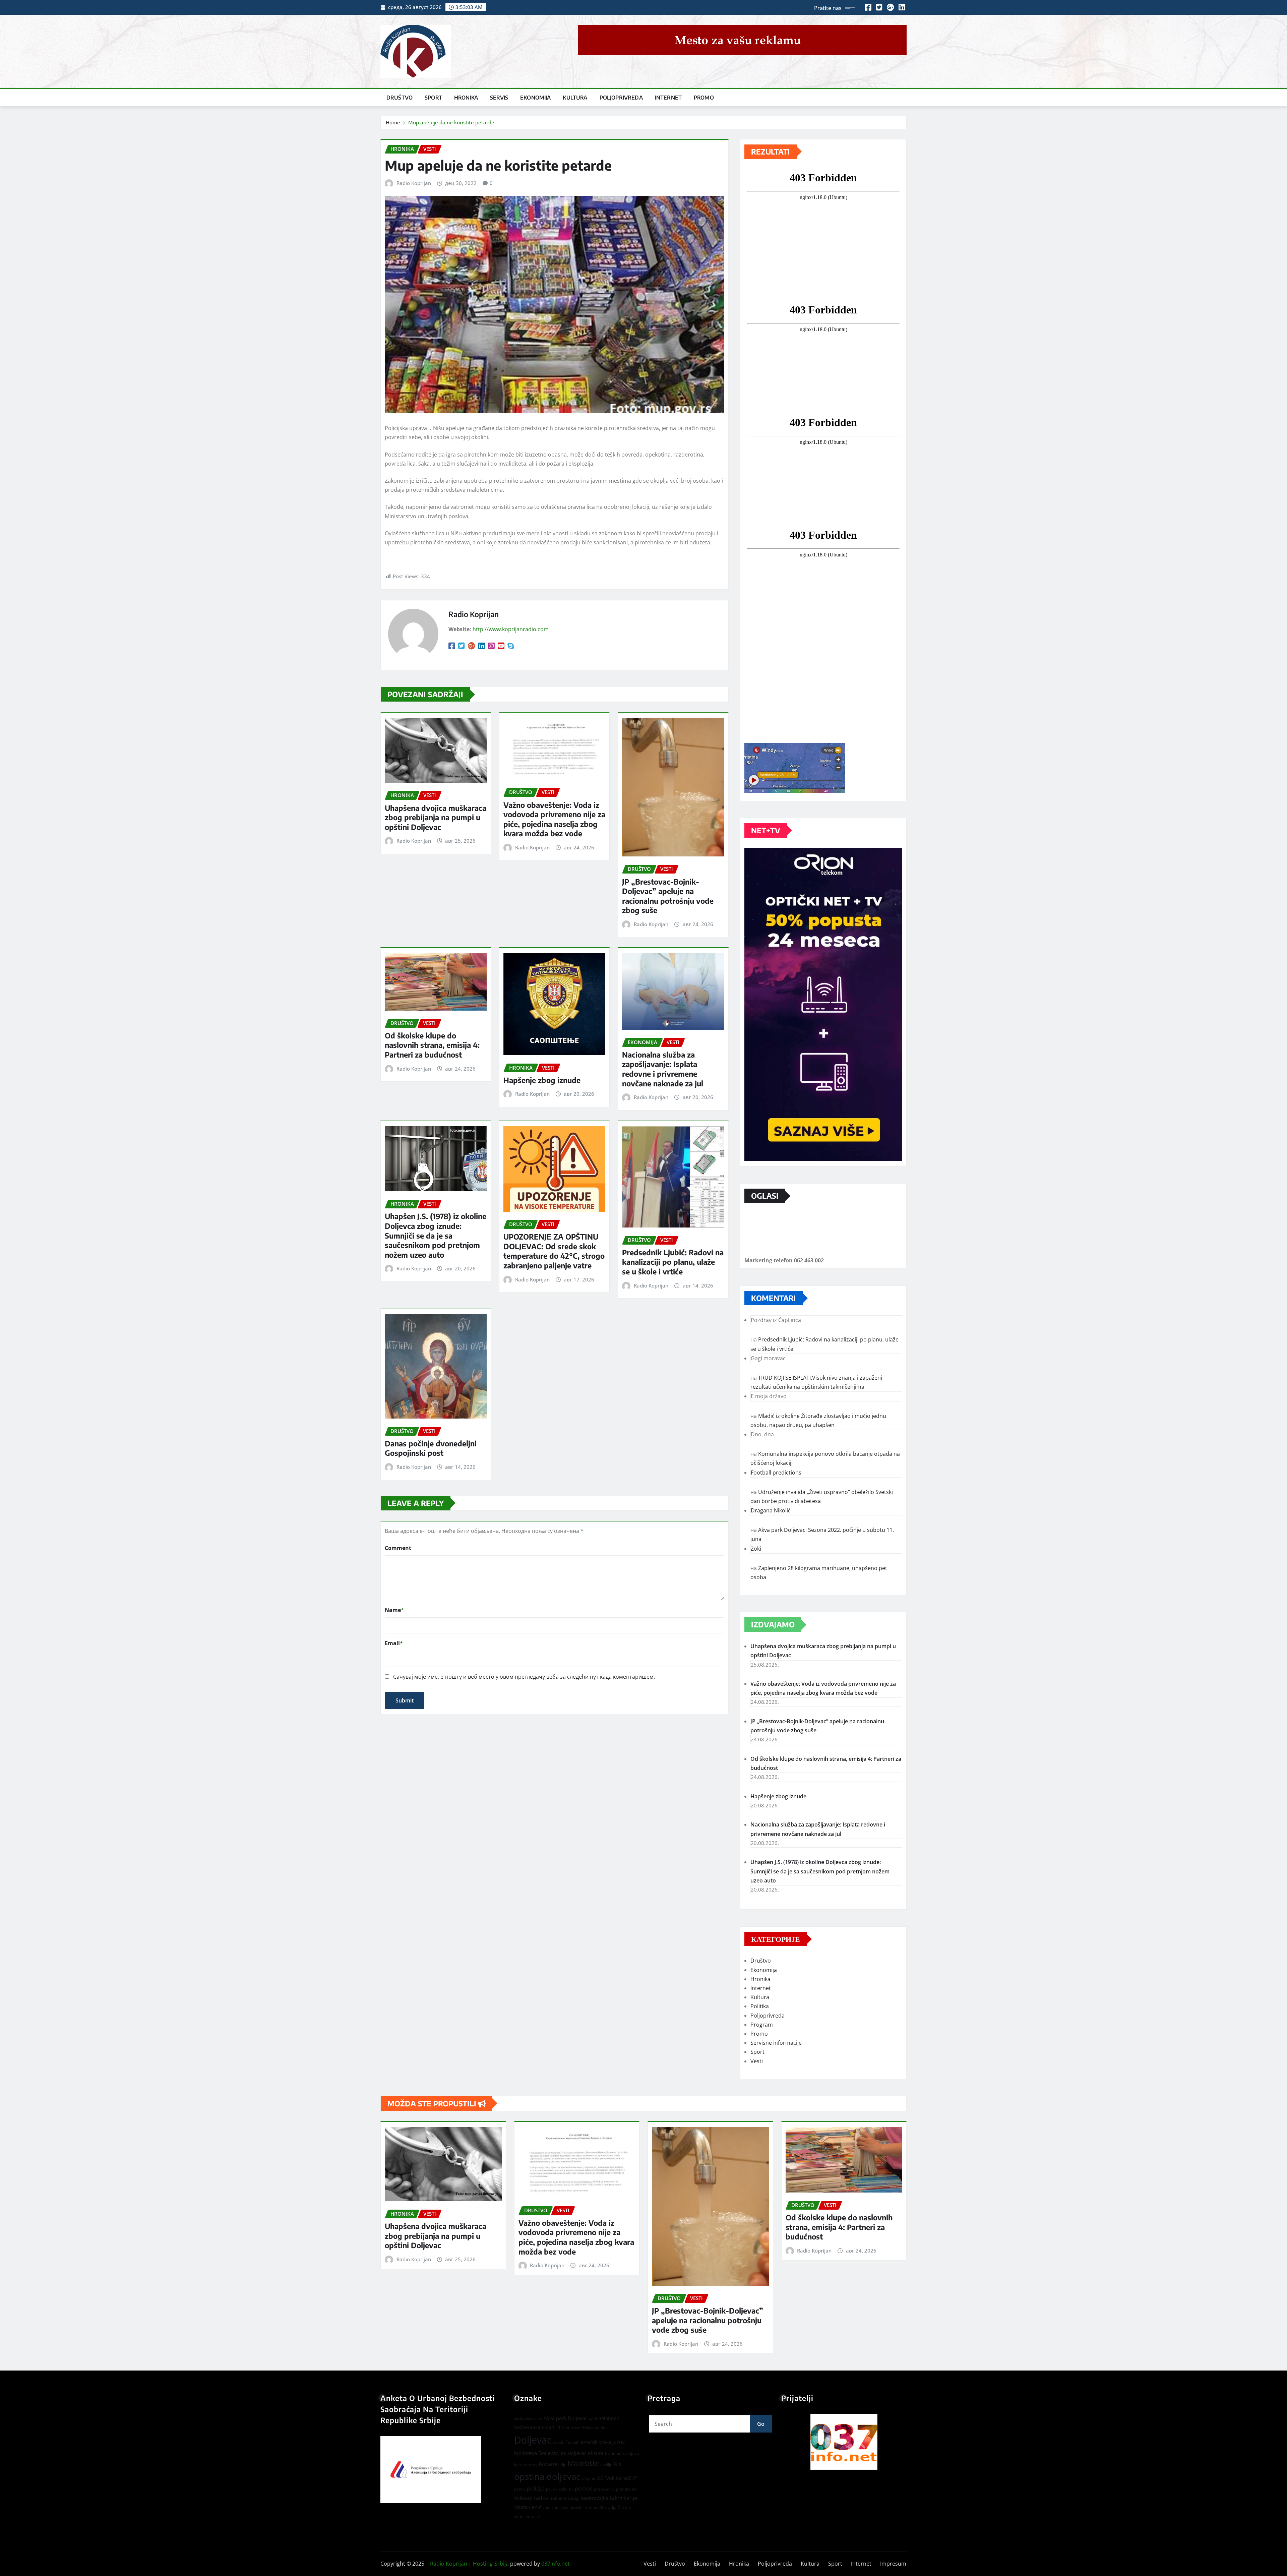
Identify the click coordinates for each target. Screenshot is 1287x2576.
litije (563, 2465)
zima (593, 2507)
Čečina (624, 2507)
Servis (499, 98)
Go (761, 2424)
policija (536, 2489)
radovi (542, 2498)
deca (605, 2428)
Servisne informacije (776, 2043)
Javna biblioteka (595, 2442)
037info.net (556, 2564)
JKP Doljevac (573, 2453)
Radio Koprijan (414, 183)
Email (394, 1643)
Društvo (400, 98)
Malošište (583, 2463)
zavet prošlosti (573, 2507)
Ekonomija (535, 98)
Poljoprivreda (621, 98)
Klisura (596, 2453)
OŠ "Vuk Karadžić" (617, 2478)
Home (393, 122)
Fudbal (572, 2442)
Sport (433, 98)
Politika (760, 2006)
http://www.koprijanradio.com (511, 629)
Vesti (757, 2061)
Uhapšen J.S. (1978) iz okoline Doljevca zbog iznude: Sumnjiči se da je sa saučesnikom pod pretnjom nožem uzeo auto (436, 1235)
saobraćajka (595, 2498)
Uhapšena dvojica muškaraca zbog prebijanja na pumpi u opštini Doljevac (436, 817)
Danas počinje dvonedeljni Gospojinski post (431, 1448)
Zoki (756, 1549)
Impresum (893, 2564)
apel (593, 2419)
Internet (668, 98)
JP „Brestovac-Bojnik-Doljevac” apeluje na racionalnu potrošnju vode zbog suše (668, 896)
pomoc (584, 2489)
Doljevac (533, 2440)
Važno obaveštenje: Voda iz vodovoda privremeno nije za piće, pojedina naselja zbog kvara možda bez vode (554, 819)
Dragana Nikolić (771, 1510)
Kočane (548, 2464)
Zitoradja (607, 2507)
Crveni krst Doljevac (580, 2428)
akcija (519, 2419)
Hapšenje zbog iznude (542, 1080)
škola (519, 2516)
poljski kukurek (560, 2489)
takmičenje (623, 2498)
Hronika (466, 98)
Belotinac (609, 2418)
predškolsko (627, 2489)
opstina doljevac (547, 2477)
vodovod (550, 2508)
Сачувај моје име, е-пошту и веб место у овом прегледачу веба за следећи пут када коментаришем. (524, 1677)
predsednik (604, 2489)
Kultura (575, 98)
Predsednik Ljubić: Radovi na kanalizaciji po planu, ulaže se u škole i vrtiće (673, 1262)
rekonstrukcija (565, 2498)
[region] (844, 2442)
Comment (398, 1548)
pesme (520, 2489)
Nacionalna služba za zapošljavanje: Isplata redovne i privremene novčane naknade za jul (663, 1069)
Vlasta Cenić (528, 2507)
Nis (617, 2464)
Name (394, 1610)
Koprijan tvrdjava (622, 2453)
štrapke (533, 2517)
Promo (704, 98)
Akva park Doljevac (566, 2418)
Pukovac (523, 2498)
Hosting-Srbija (491, 2564)
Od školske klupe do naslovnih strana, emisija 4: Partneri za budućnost (432, 1045)
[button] (844, 2442)
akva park (534, 2419)
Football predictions (776, 1473)
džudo (559, 2442)
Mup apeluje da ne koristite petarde (451, 122)
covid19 (551, 2427)
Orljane (588, 2478)
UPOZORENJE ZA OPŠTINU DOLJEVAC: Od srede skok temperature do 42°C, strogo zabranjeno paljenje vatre (554, 1251)
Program (762, 2025)
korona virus (526, 2465)
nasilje (606, 2465)
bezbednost (527, 2427)
